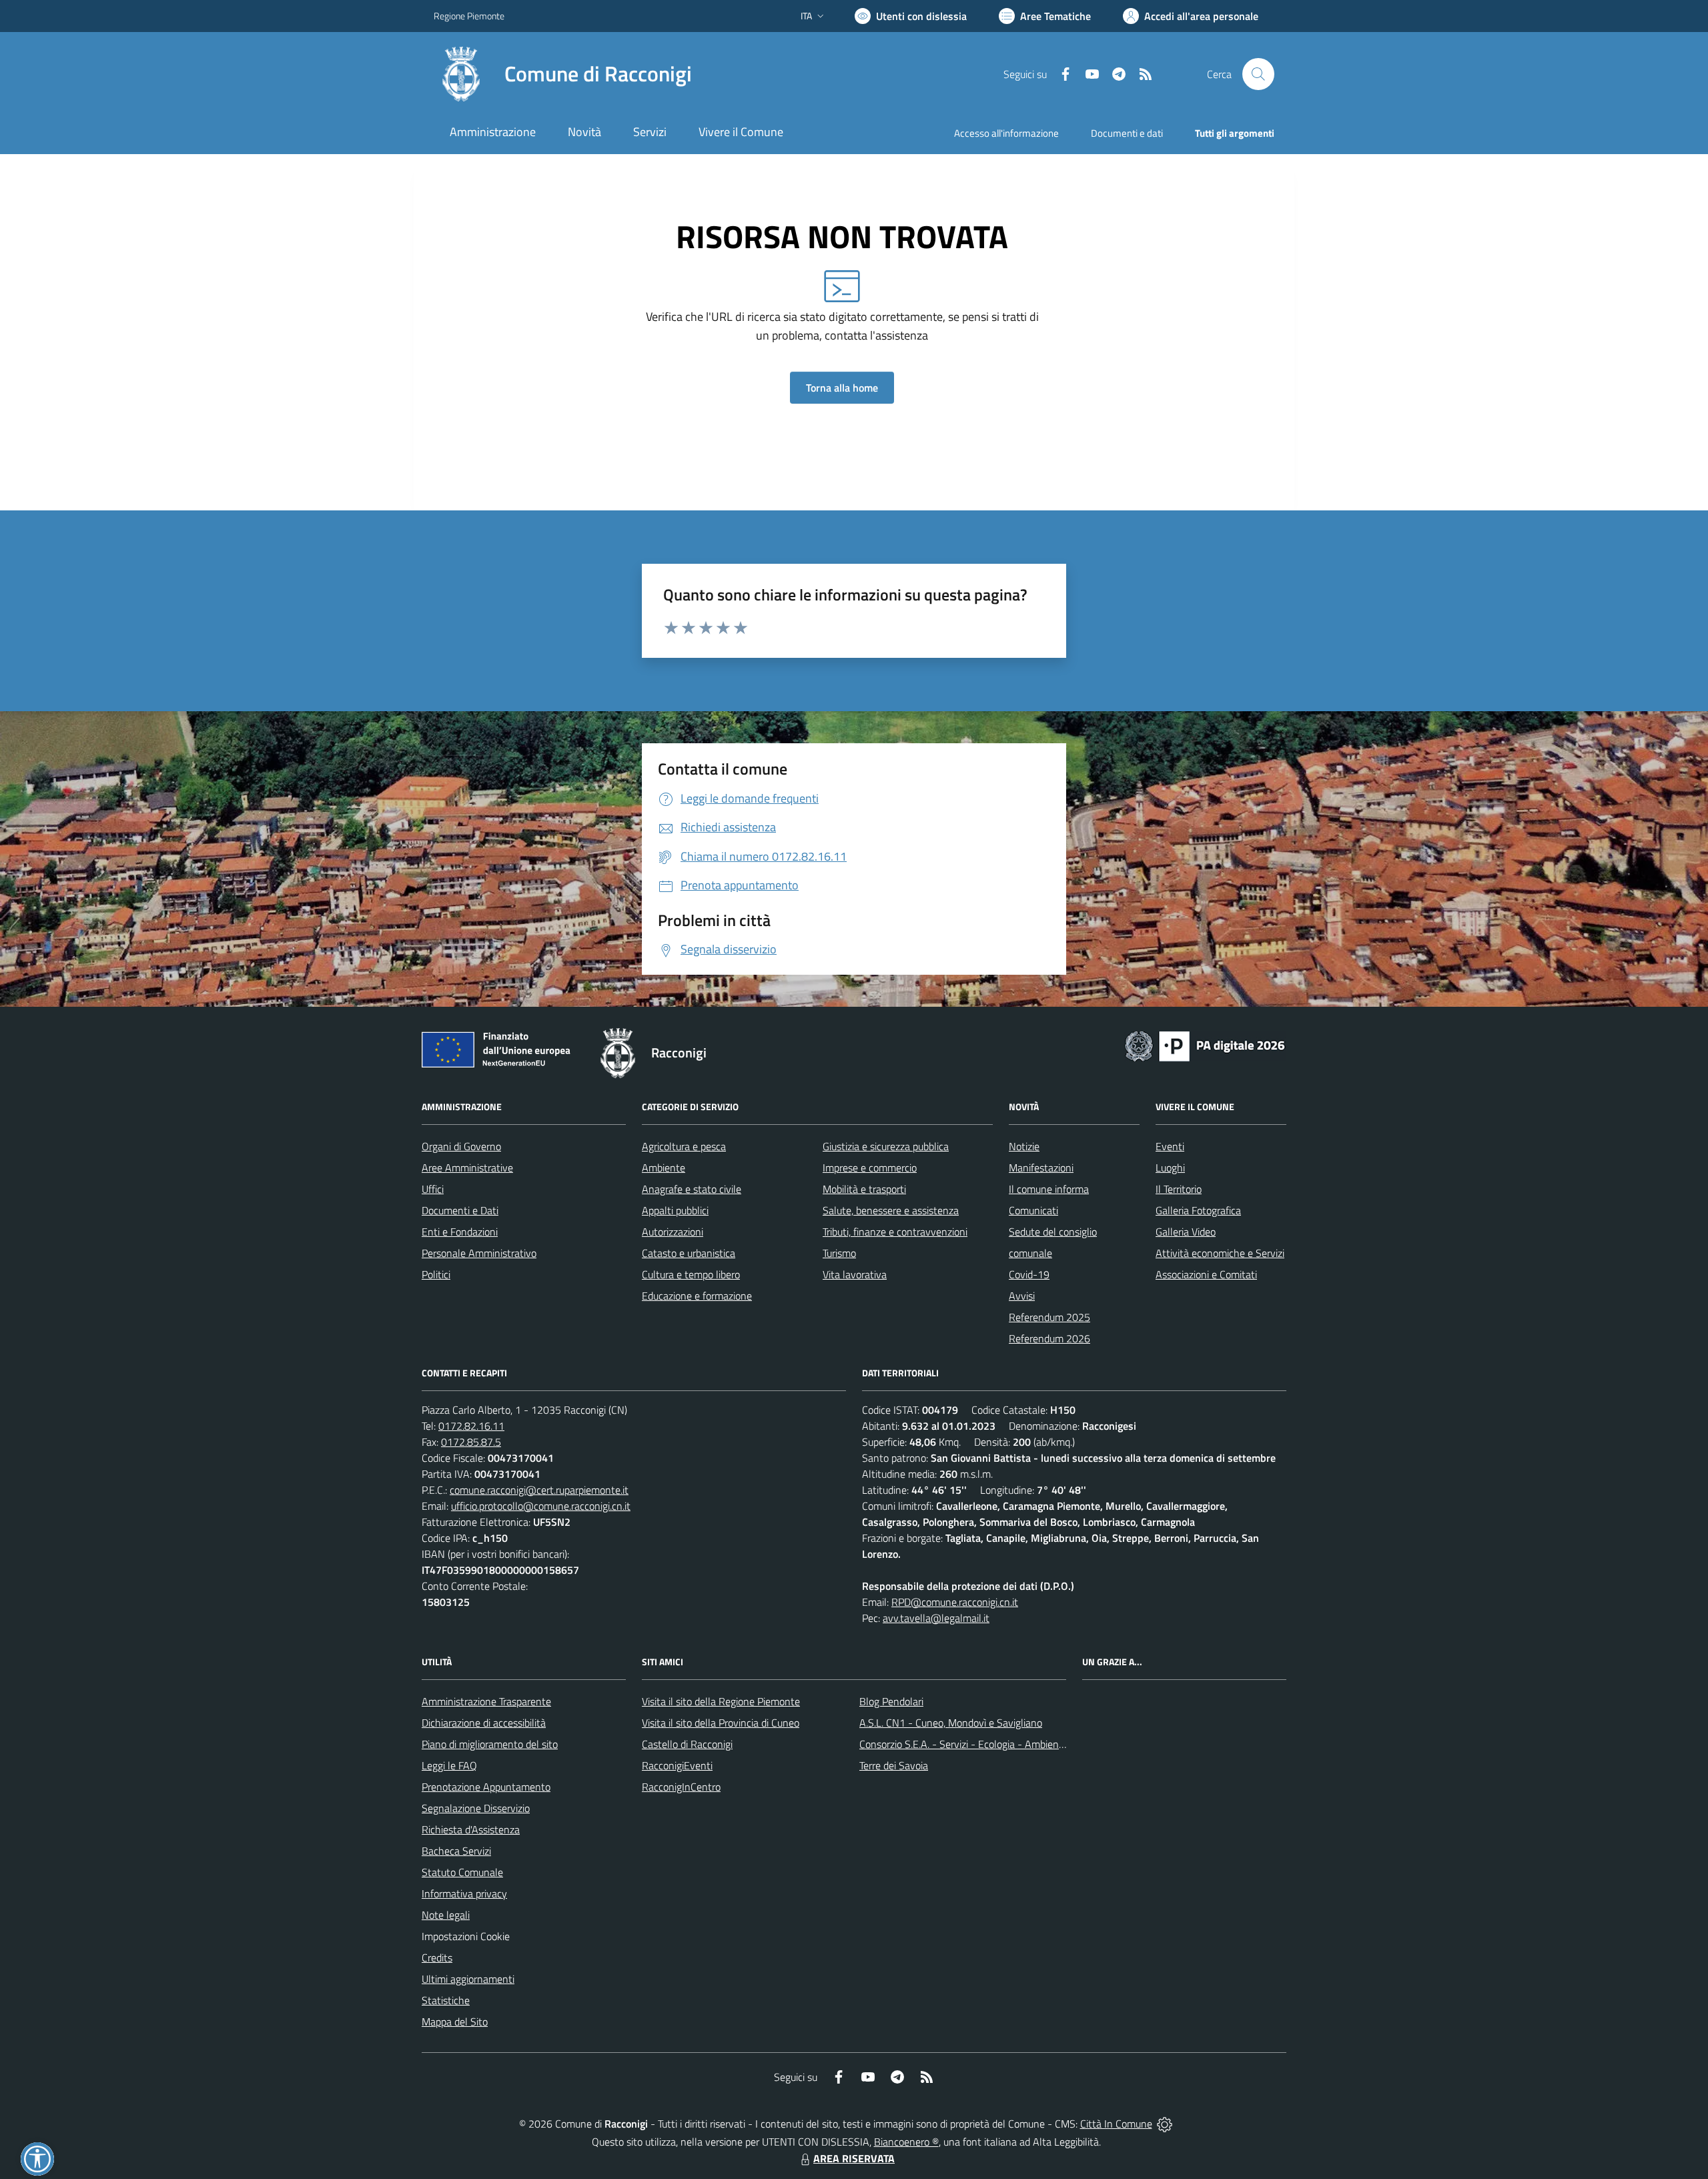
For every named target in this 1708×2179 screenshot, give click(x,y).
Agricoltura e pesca (684, 1146)
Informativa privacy (464, 1893)
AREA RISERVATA (854, 2158)
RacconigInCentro (681, 1787)
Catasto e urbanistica (689, 1253)
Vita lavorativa (855, 1274)
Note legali (446, 1915)
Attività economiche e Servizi (1220, 1253)
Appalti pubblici (675, 1210)
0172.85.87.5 (471, 1442)
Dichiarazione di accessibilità (484, 1723)
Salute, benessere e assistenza (891, 1210)
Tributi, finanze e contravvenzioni (895, 1232)
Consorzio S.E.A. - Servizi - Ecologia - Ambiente (964, 1744)
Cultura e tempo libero (691, 1274)
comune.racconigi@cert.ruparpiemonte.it (539, 1490)
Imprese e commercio (870, 1168)
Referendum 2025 (1049, 1317)
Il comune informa (1049, 1189)
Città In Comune (1116, 2124)
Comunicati (1033, 1210)
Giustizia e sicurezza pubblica (886, 1146)
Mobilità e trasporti (864, 1189)
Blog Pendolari (891, 1701)
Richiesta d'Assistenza (471, 1829)
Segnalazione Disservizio (476, 1808)
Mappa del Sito (455, 2022)
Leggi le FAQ (449, 1765)
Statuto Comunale (462, 1872)
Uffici (433, 1189)
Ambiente (664, 1168)
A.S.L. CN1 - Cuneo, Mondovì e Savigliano (951, 1723)
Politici (436, 1274)
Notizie (1024, 1146)
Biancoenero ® (906, 2142)
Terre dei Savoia (894, 1765)
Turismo (839, 1253)
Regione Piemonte (469, 16)
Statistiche (446, 2000)
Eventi (1170, 1146)
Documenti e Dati (460, 1210)
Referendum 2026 (1049, 1338)
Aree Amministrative (467, 1168)
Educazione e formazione (697, 1296)
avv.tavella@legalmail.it (936, 1618)
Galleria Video (1186, 1232)
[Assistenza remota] (1165, 2124)
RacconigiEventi (677, 1765)
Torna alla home (842, 388)
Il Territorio (1179, 1189)
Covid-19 (1029, 1274)
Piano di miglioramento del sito (490, 1744)
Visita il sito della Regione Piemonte (721, 1701)
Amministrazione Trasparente (486, 1701)
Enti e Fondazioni (460, 1232)
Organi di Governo (461, 1146)
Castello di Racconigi (687, 1744)
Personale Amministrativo (479, 1253)
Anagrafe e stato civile (692, 1189)
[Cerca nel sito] (1258, 74)
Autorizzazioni (673, 1232)
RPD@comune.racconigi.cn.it (955, 1602)
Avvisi (1022, 1296)
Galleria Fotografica (1198, 1210)
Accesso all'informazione (1006, 133)
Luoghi (1170, 1168)
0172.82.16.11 (471, 1426)
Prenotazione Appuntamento (486, 1787)
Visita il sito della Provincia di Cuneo (721, 1723)
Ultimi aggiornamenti (468, 1979)
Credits (437, 1957)
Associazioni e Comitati (1206, 1274)
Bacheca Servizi (456, 1851)
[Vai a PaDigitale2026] (1205, 1045)
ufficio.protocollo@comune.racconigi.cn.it (541, 1506)
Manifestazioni (1041, 1168)
